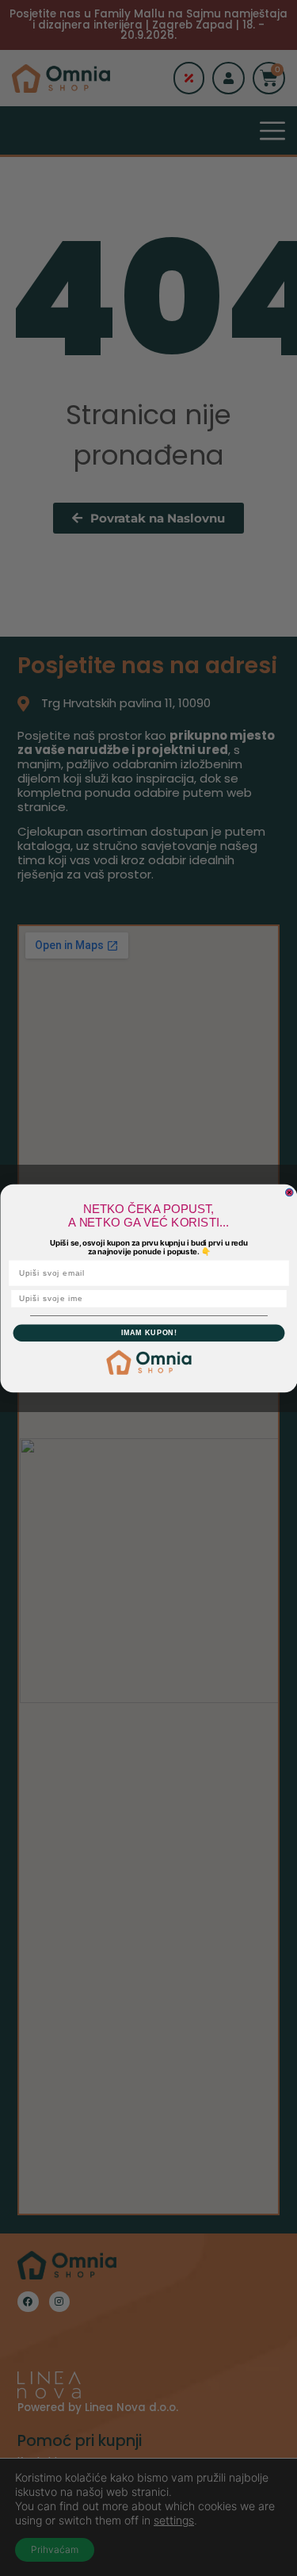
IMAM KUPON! (148, 1332)
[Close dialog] (289, 1192)
